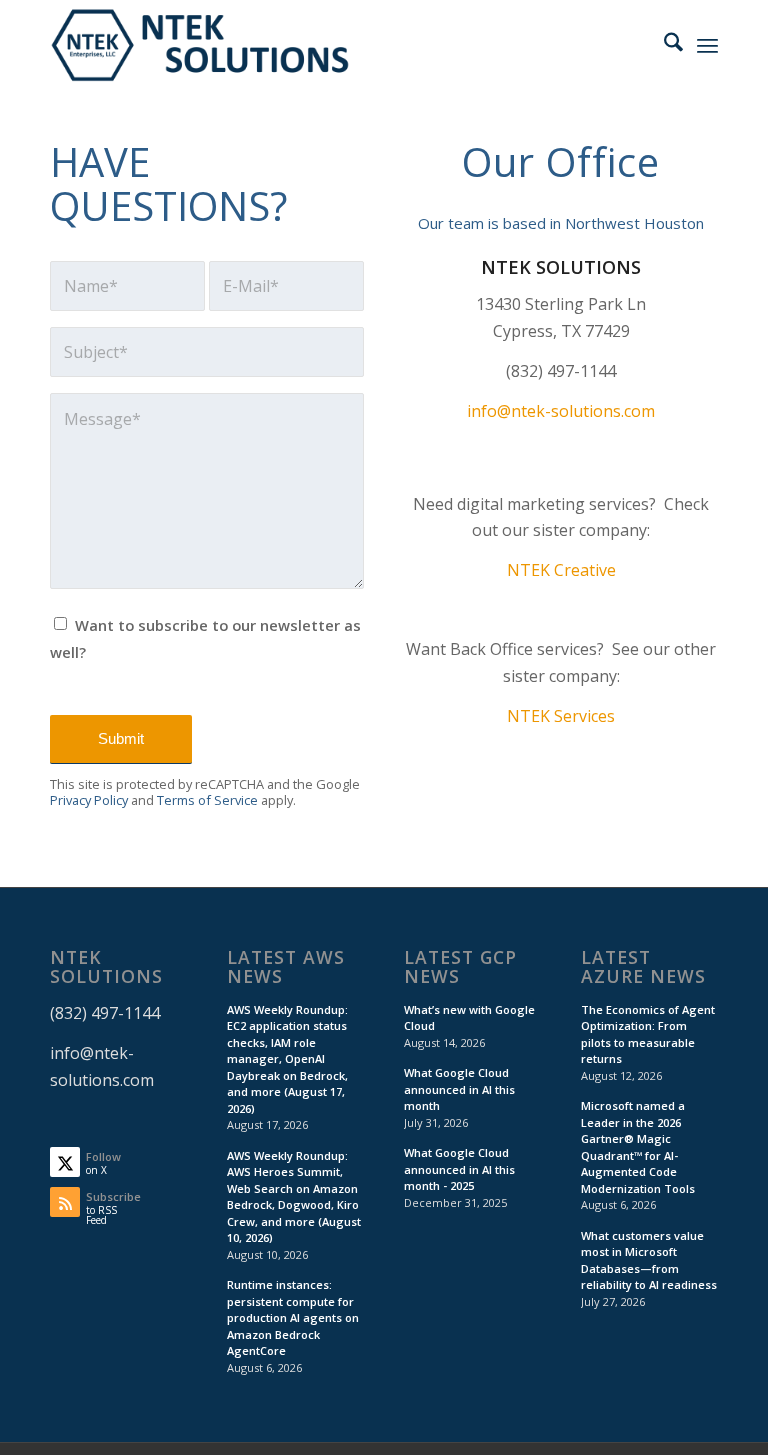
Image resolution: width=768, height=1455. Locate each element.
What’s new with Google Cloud (469, 1018)
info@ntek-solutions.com (561, 411)
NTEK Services (561, 716)
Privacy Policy (89, 800)
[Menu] (707, 45)
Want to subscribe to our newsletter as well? (205, 638)
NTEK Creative (561, 570)
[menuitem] (663, 45)
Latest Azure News (643, 967)
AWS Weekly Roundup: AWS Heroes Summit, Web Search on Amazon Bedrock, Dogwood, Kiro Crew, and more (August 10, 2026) (294, 1197)
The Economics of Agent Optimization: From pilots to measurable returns (648, 1034)
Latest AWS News (286, 967)
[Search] (663, 45)
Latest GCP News (460, 967)
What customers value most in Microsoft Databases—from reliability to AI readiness (649, 1260)
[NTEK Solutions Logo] (200, 45)
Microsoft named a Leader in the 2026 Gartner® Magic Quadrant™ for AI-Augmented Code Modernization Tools (638, 1147)
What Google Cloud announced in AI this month (459, 1089)
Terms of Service (207, 800)
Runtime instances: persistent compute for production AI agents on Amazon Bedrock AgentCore (293, 1317)
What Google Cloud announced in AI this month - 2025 (459, 1169)
